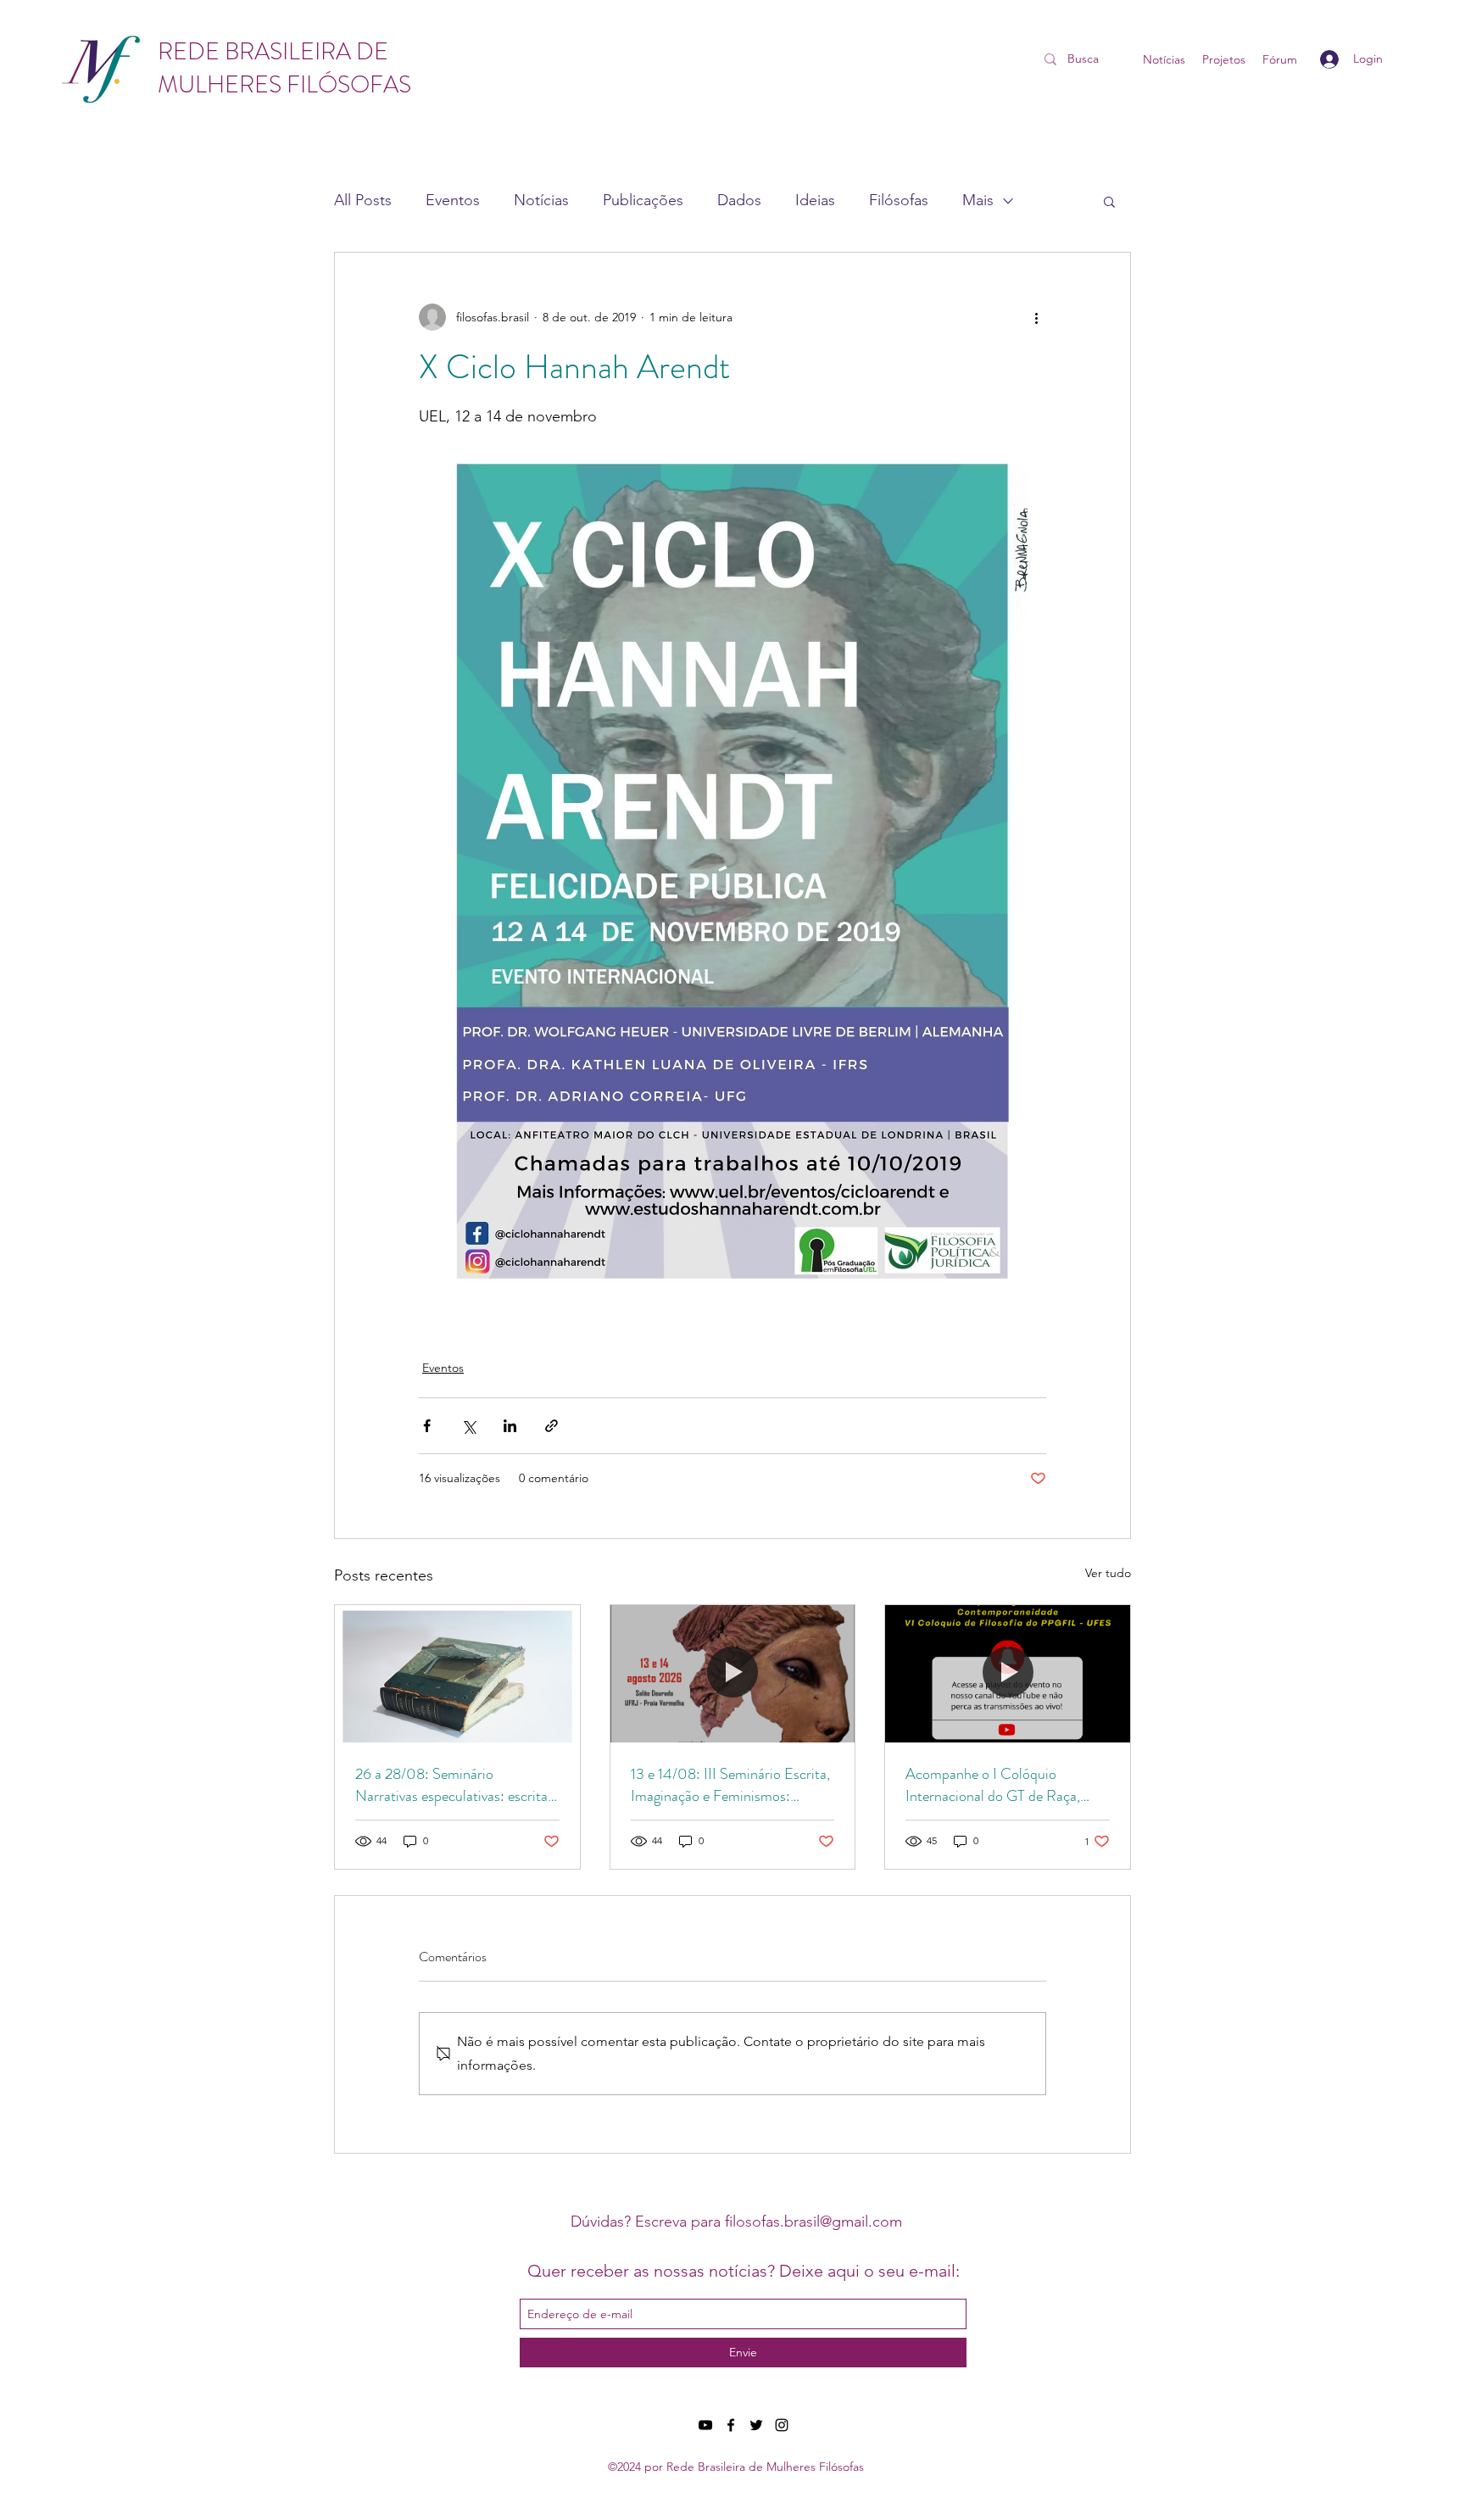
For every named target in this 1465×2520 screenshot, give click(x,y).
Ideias (815, 200)
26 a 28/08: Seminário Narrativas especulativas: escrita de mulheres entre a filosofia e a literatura (451, 1785)
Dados (739, 200)
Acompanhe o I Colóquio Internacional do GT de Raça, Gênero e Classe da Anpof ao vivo (1006, 1785)
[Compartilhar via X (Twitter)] (468, 1426)
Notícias (541, 200)
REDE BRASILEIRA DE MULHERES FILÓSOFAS (284, 68)
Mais (978, 200)
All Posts (363, 200)
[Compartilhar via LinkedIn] (510, 1426)
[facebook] (731, 2425)
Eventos (453, 200)
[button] (1109, 201)
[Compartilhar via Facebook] (427, 1426)
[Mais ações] (1036, 317)
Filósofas (899, 200)
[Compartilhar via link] (551, 1426)
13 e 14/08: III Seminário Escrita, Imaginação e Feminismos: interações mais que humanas (730, 1785)
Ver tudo (1108, 1573)
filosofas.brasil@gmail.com (813, 2222)
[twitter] (756, 2425)
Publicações (643, 200)
